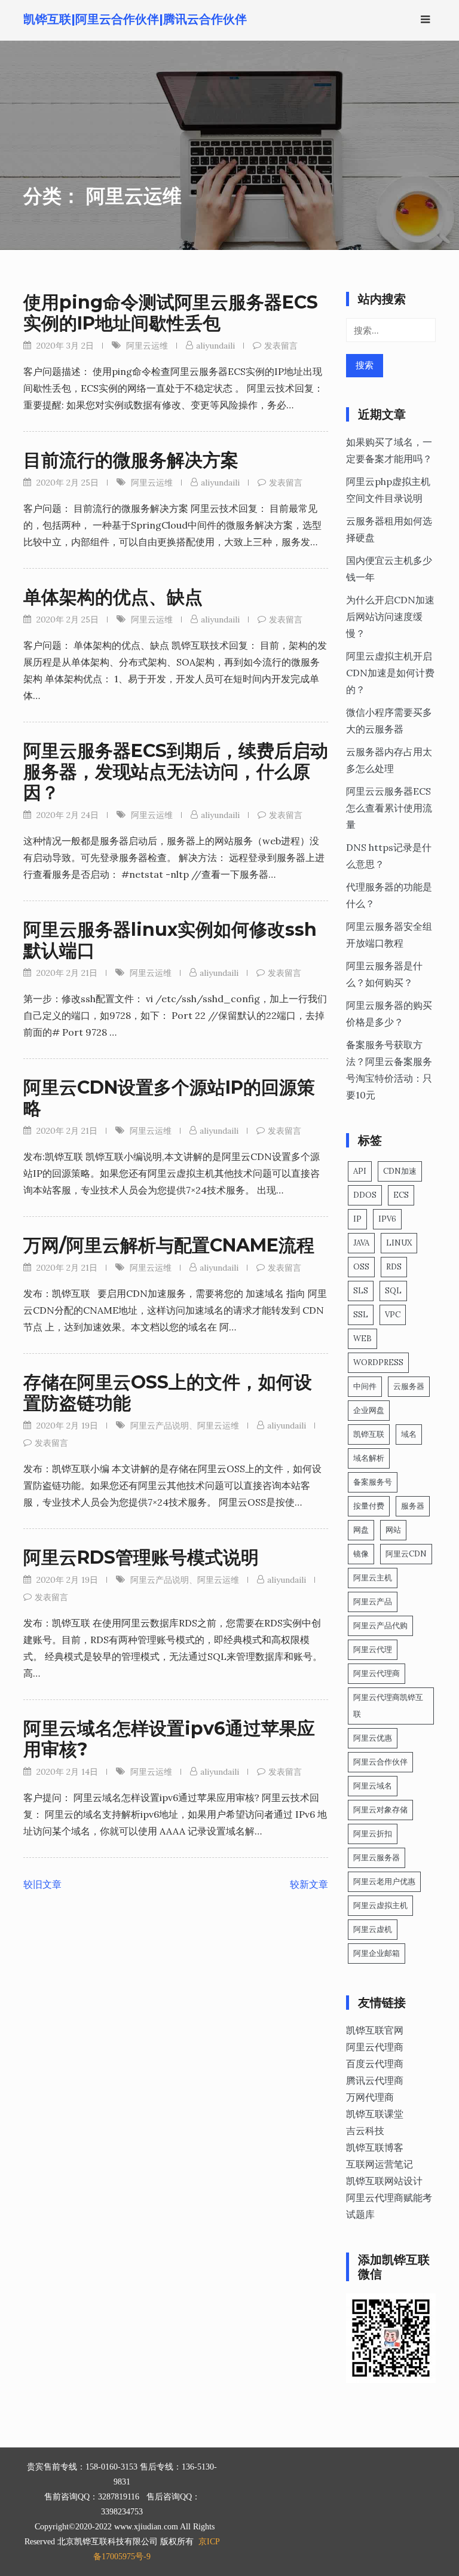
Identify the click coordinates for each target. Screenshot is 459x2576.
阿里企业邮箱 (377, 1953)
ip (357, 1219)
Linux (399, 1243)
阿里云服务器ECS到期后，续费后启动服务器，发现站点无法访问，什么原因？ (176, 772)
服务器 (413, 1506)
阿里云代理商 (377, 1673)
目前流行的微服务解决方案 (131, 460)
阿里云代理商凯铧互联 (388, 1706)
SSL (361, 1315)
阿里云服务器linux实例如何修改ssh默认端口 (170, 940)
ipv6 (387, 1219)
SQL (393, 1291)
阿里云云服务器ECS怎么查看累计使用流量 (389, 808)
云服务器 (409, 1386)
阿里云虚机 (373, 1929)
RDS (394, 1267)
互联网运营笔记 (380, 2164)
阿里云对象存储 (380, 1810)
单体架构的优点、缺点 (113, 597)
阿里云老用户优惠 (384, 1881)
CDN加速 (400, 1171)
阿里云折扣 (373, 1834)
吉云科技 (365, 2131)
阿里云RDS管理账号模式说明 (141, 1557)
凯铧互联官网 (375, 2030)
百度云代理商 (375, 2064)
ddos (365, 1195)
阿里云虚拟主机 (380, 1905)
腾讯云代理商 (375, 2080)
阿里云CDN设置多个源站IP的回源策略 (169, 1098)
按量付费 (369, 1506)
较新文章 (309, 1884)
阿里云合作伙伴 (380, 1762)
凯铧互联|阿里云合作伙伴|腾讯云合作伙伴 (135, 19)
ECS (401, 1195)
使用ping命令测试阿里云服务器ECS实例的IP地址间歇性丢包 (171, 313)
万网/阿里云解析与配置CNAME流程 (169, 1245)
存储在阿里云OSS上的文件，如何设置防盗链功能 (168, 1393)
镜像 (361, 1554)
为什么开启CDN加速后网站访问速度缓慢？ (390, 616)
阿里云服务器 (377, 1858)
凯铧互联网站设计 (384, 2181)
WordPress (378, 1362)
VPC (393, 1315)
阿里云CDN (406, 1554)
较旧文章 (42, 1884)
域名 (409, 1434)
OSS (361, 1267)
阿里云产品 (373, 1602)
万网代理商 (370, 2097)
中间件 (365, 1386)
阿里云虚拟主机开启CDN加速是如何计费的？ (390, 673)
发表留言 (281, 346)
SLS (361, 1291)
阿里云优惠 (373, 1738)
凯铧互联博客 (375, 2147)
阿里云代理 (373, 1649)
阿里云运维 (147, 346)
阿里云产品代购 (380, 1626)
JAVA (361, 1243)
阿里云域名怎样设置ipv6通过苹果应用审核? (169, 1739)
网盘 (361, 1530)
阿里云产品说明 (160, 1426)
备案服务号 (373, 1482)
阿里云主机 (373, 1578)
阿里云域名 (373, 1786)
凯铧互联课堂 (375, 2114)
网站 (393, 1530)
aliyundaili (215, 346)
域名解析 (369, 1458)
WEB (362, 1339)
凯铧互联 (369, 1434)
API (360, 1171)
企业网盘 (369, 1410)
